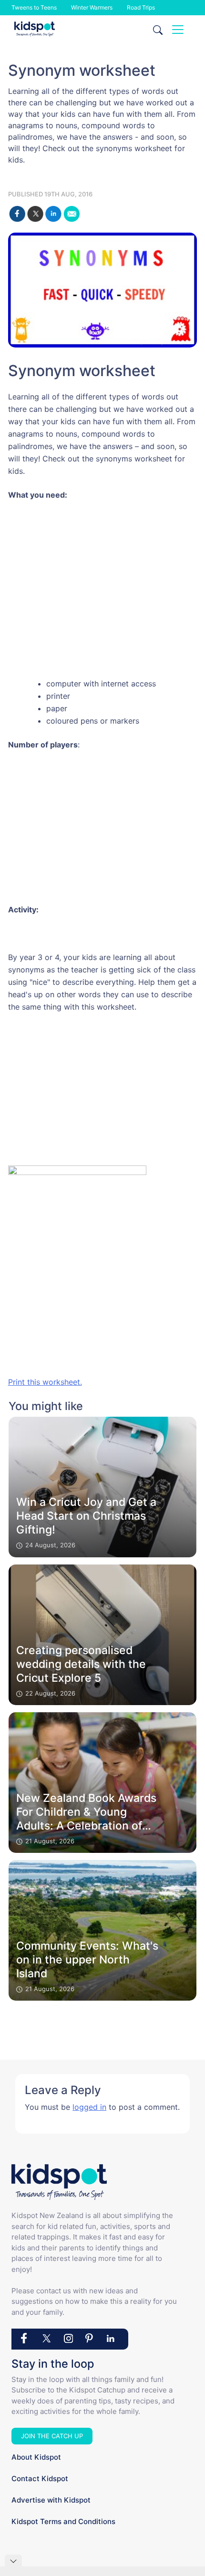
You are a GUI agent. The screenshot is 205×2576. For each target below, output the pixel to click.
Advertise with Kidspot (51, 2500)
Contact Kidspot (40, 2479)
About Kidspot (36, 2457)
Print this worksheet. (45, 1382)
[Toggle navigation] (178, 30)
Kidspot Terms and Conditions (63, 2521)
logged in (89, 2107)
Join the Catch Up (52, 2436)
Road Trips (141, 7)
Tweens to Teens (34, 7)
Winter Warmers (92, 7)
